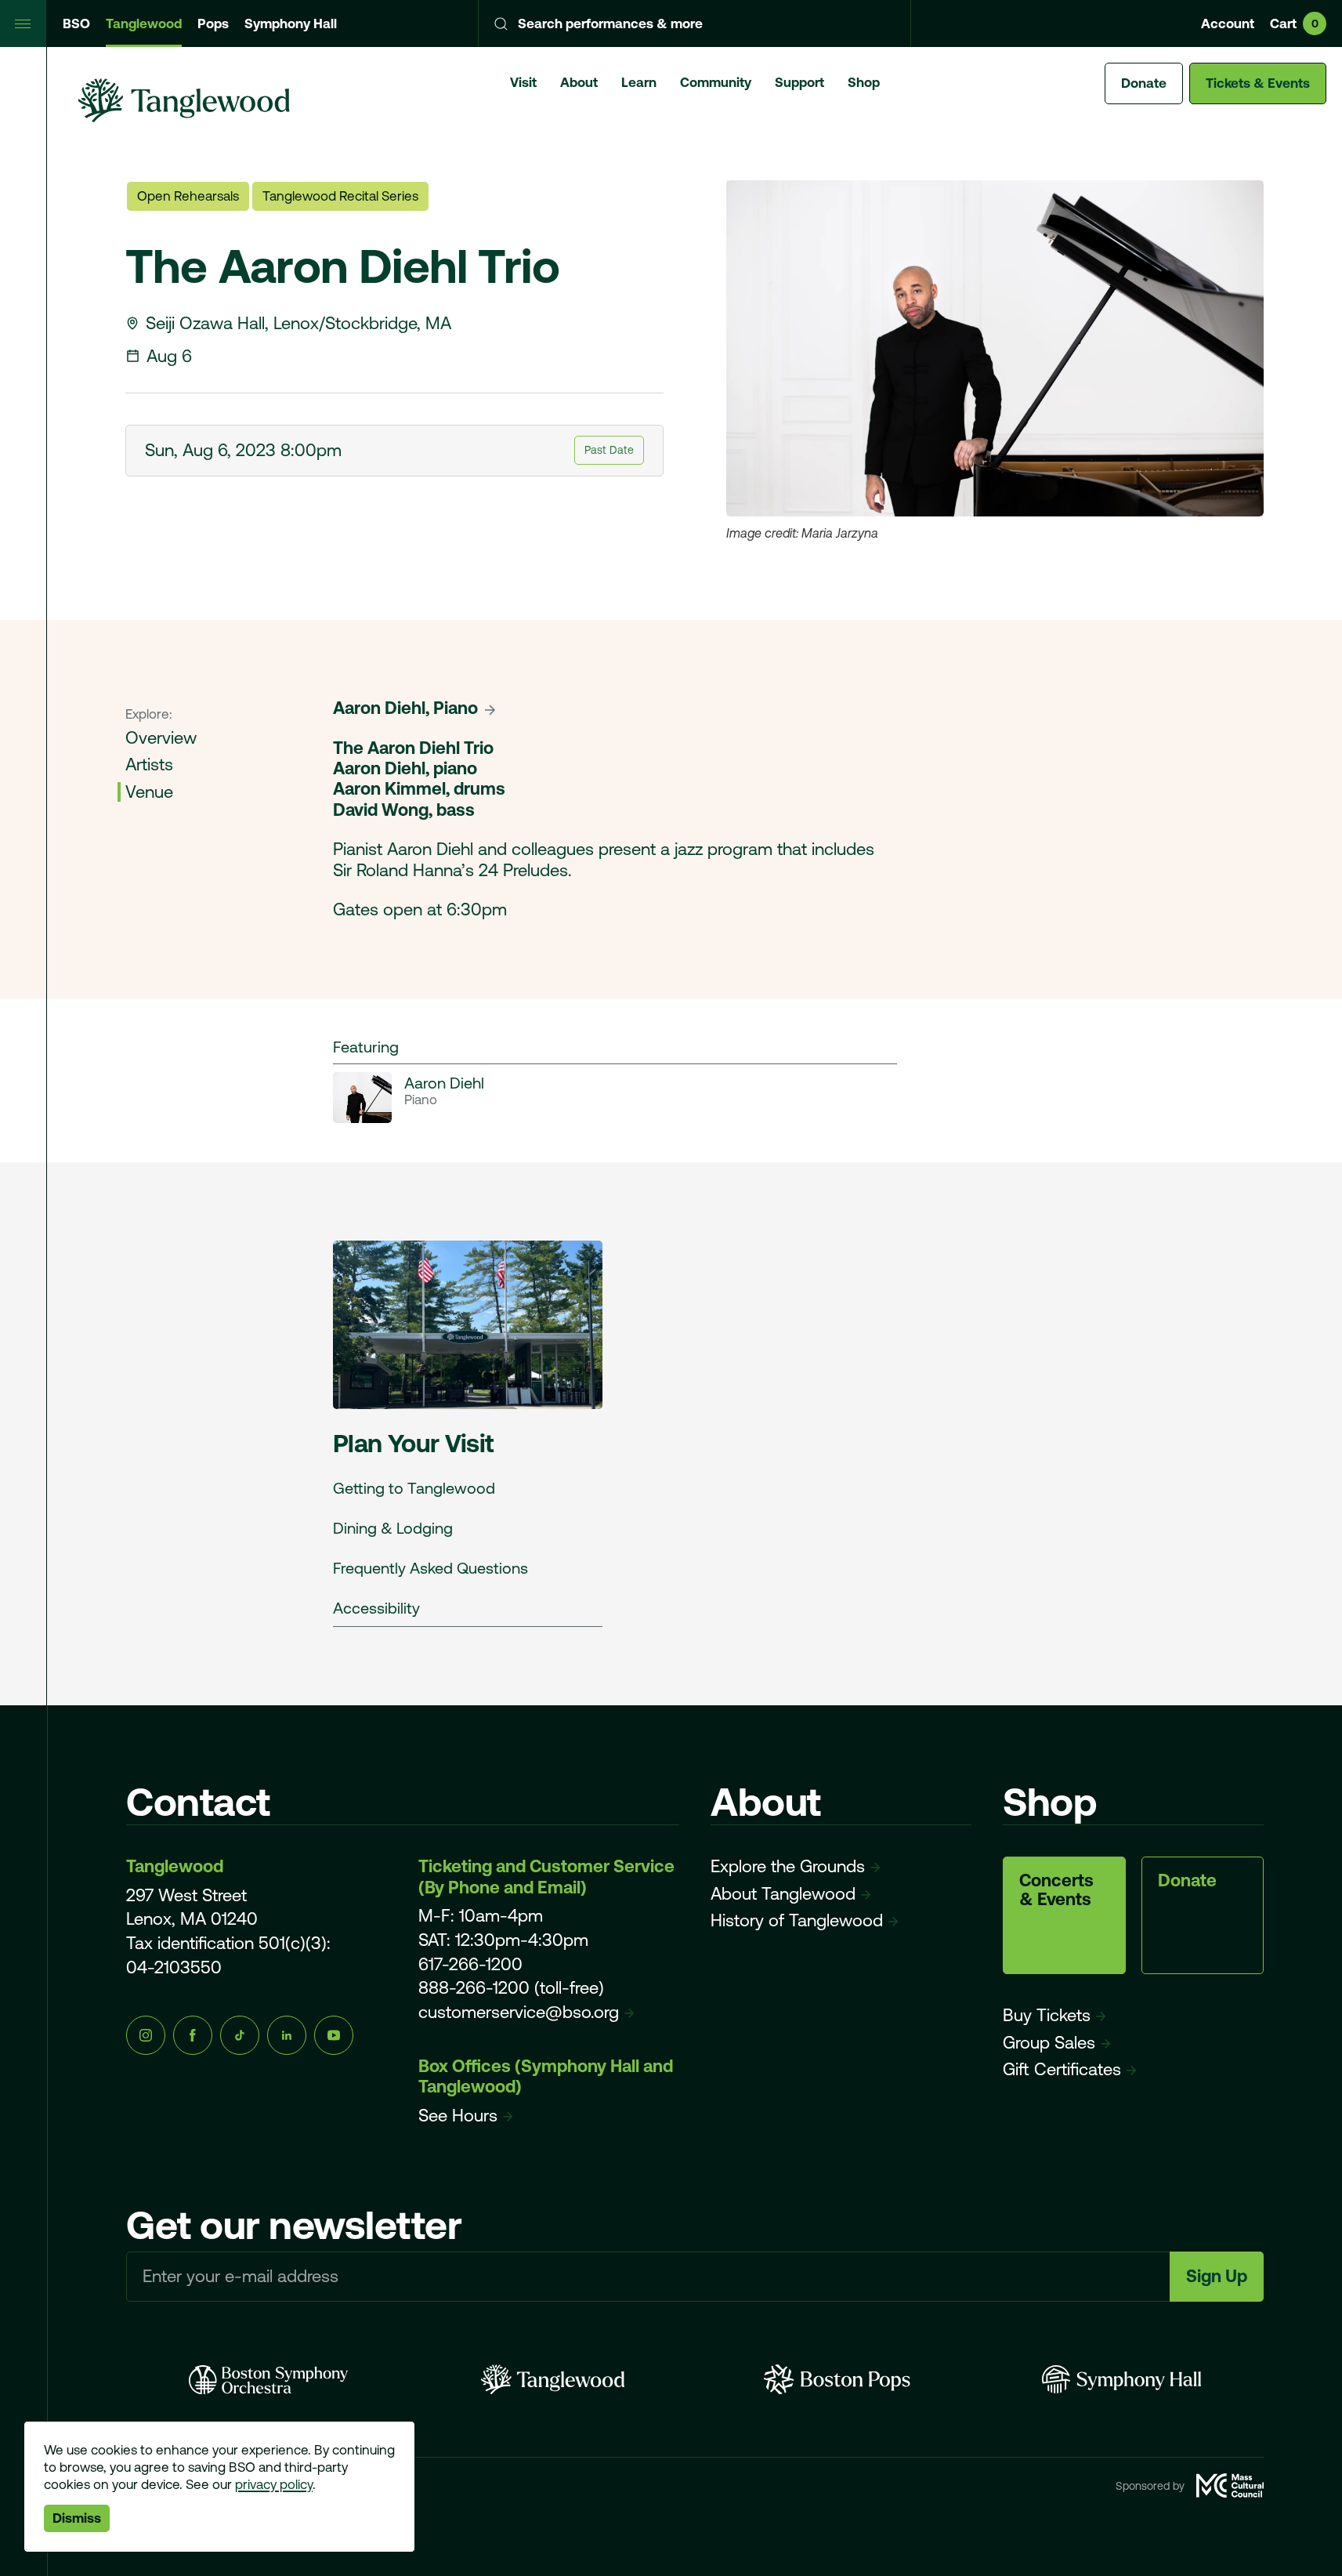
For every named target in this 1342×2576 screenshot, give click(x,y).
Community (716, 82)
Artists (149, 765)
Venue (149, 792)
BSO (76, 24)
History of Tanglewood (797, 1920)
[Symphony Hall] (1121, 2379)
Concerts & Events (1056, 1890)
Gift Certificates (1062, 2069)
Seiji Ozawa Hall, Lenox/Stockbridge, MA (298, 323)
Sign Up (1217, 2276)
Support (799, 82)
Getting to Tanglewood (414, 1488)
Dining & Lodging (393, 1528)
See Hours (458, 2116)
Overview (161, 738)
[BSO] (268, 2379)
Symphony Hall (291, 24)
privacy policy (274, 2484)
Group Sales (1049, 2043)
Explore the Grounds (788, 1866)
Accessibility (376, 1608)
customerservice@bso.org (519, 2012)
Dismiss (77, 2518)
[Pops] (837, 2379)
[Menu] (24, 24)
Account (1228, 24)
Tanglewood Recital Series (340, 196)
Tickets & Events (1258, 83)
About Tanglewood (783, 1894)
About (579, 82)
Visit (523, 82)
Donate (1144, 83)
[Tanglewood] (553, 2379)
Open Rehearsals (188, 196)
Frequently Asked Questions (430, 1568)
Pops (213, 24)
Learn (639, 82)
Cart (1294, 24)
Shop (864, 82)
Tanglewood (144, 24)
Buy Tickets (1047, 2015)
